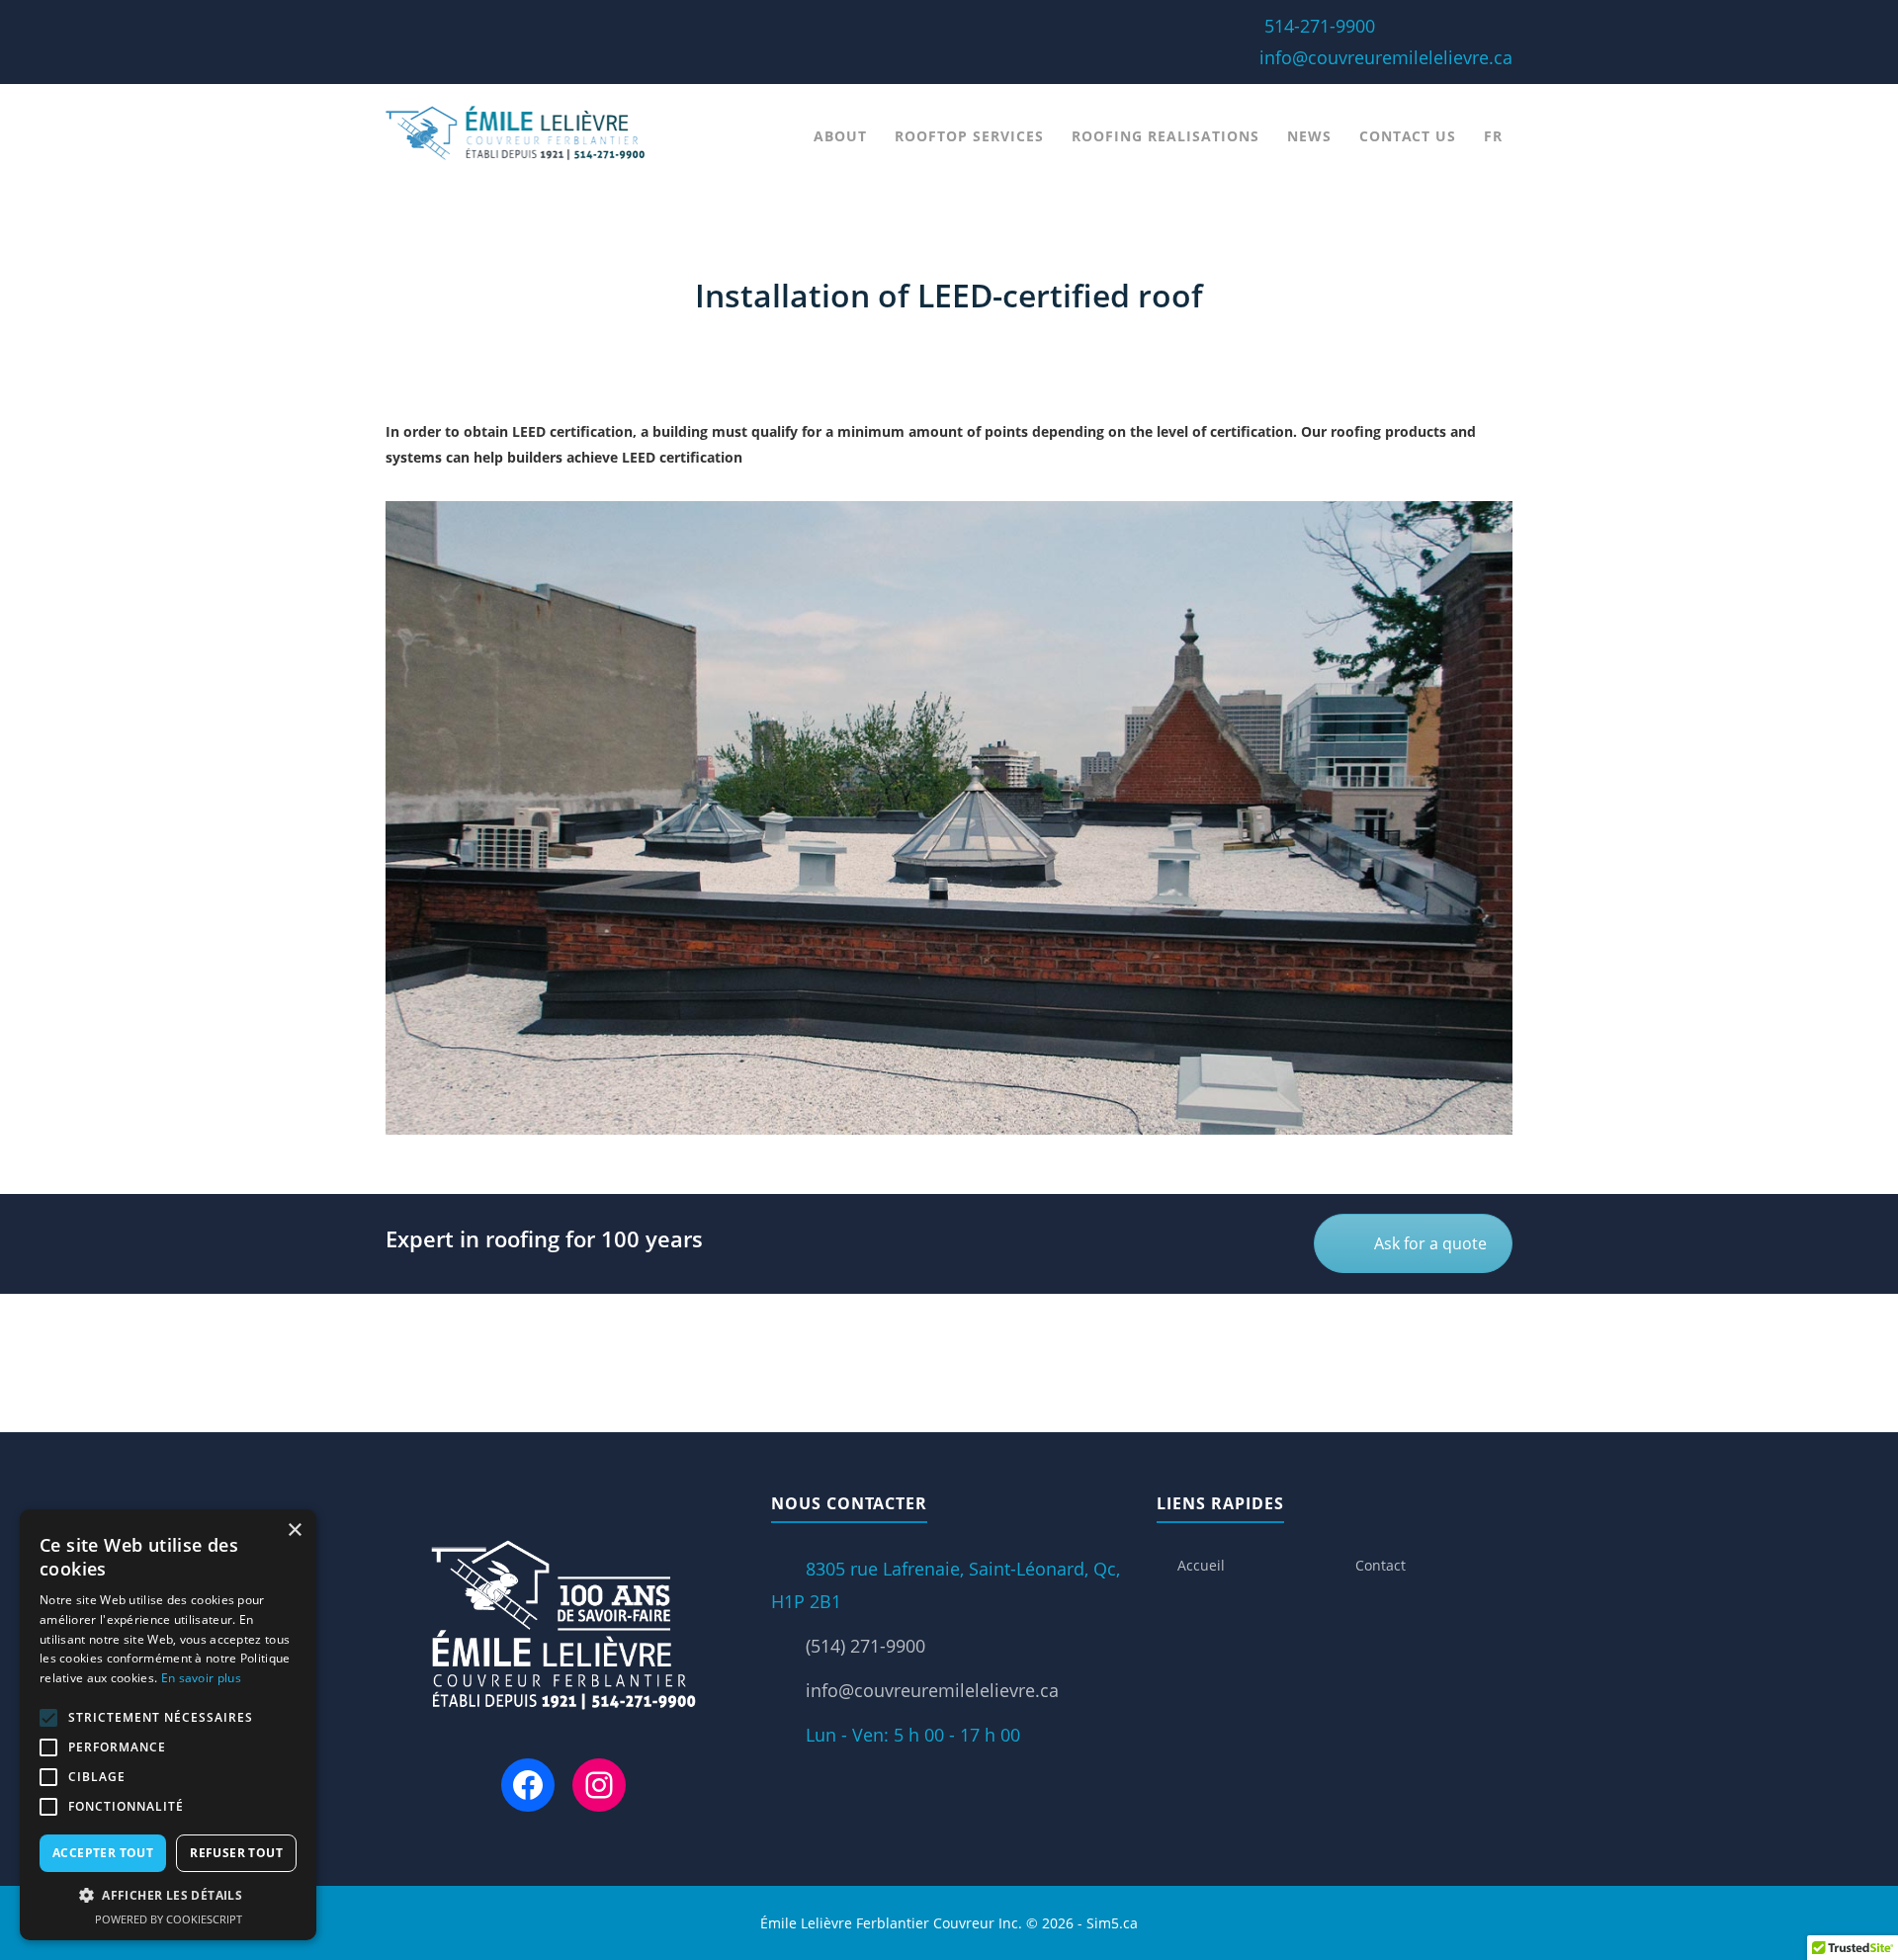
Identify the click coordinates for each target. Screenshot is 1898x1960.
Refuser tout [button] (236, 1853)
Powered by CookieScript (169, 1919)
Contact (1380, 1565)
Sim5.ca (1112, 1923)
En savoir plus (201, 1678)
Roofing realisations (1165, 136)
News (1309, 136)
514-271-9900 (1320, 26)
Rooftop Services (969, 136)
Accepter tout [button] (103, 1853)
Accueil (1201, 1565)
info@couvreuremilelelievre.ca (1386, 57)
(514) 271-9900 (865, 1646)
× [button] (294, 1531)
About (840, 136)
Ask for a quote (1430, 1243)
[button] (168, 1896)
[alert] (168, 1725)
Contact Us (1408, 136)
